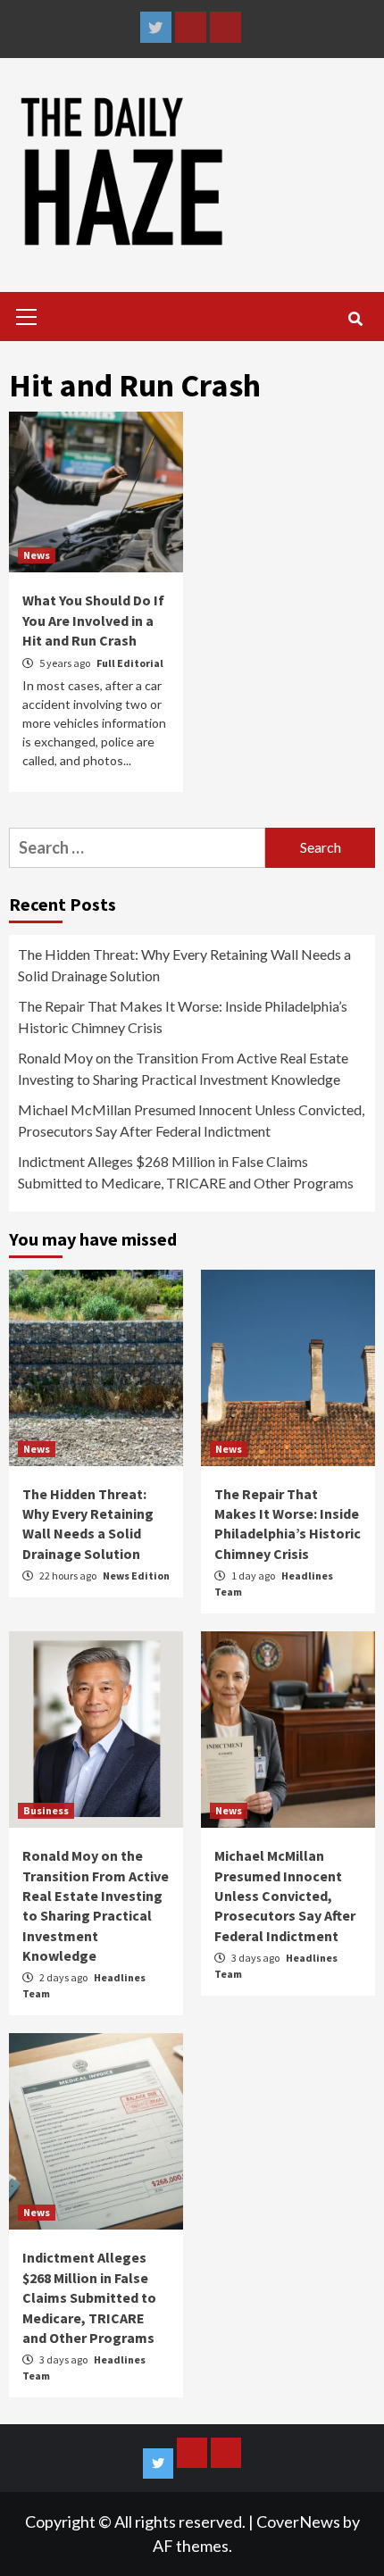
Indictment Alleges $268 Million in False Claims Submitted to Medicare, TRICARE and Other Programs (186, 1172)
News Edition (136, 1576)
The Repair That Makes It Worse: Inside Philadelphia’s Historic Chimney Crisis (183, 1017)
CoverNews (298, 2522)
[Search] (355, 319)
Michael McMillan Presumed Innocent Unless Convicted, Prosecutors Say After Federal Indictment (191, 1120)
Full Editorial (130, 663)
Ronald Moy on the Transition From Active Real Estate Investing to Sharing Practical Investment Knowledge (183, 1068)
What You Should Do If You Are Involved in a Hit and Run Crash (93, 620)
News (37, 555)
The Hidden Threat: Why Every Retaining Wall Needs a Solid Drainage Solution (184, 965)
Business (46, 1810)
